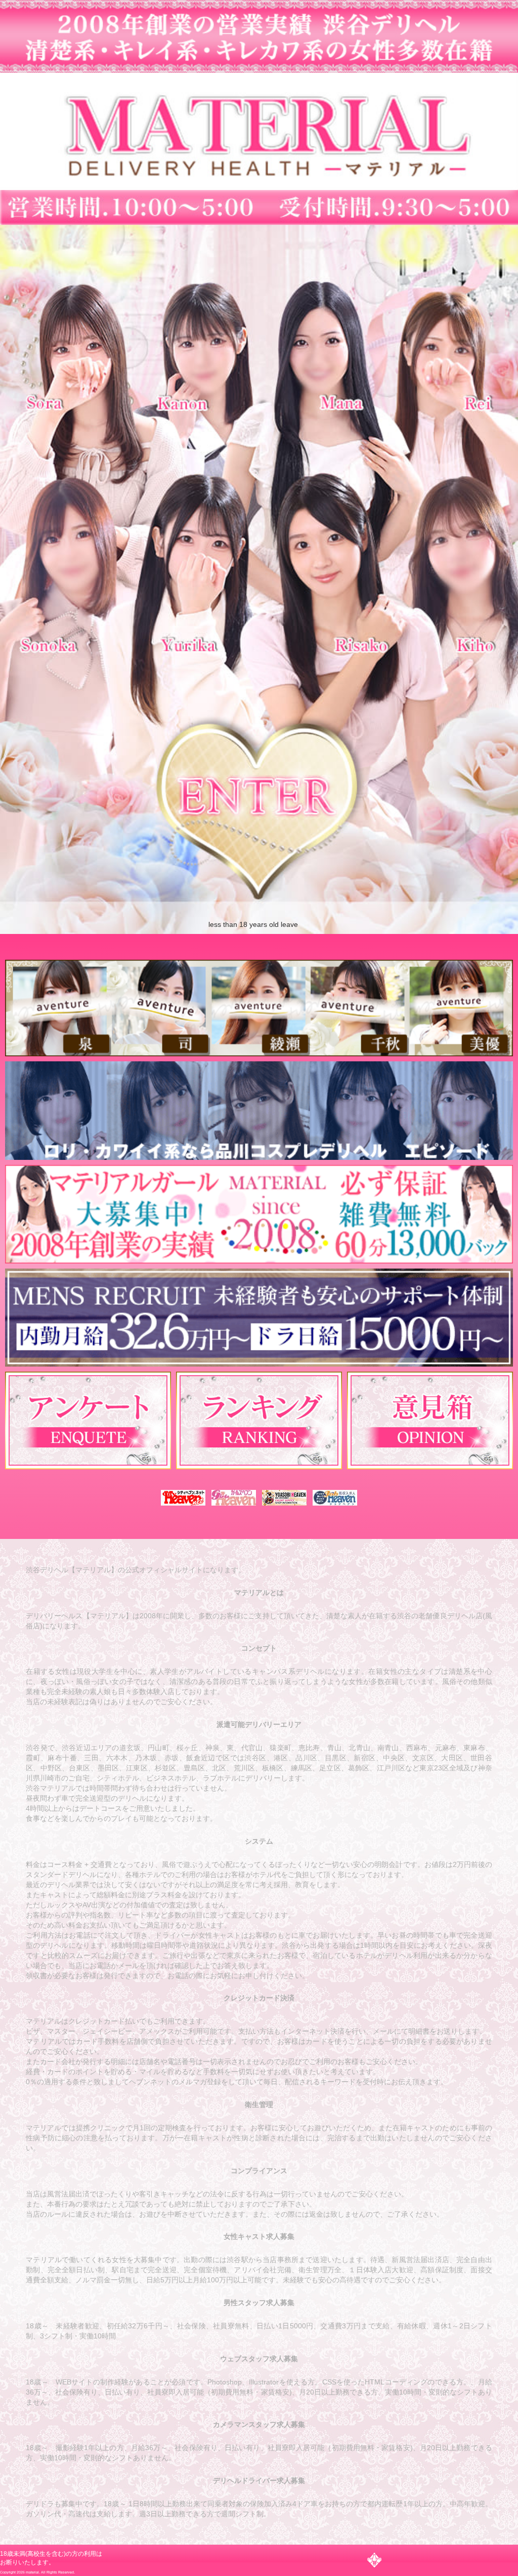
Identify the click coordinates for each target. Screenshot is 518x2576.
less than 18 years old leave (253, 924)
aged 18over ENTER (264, 813)
